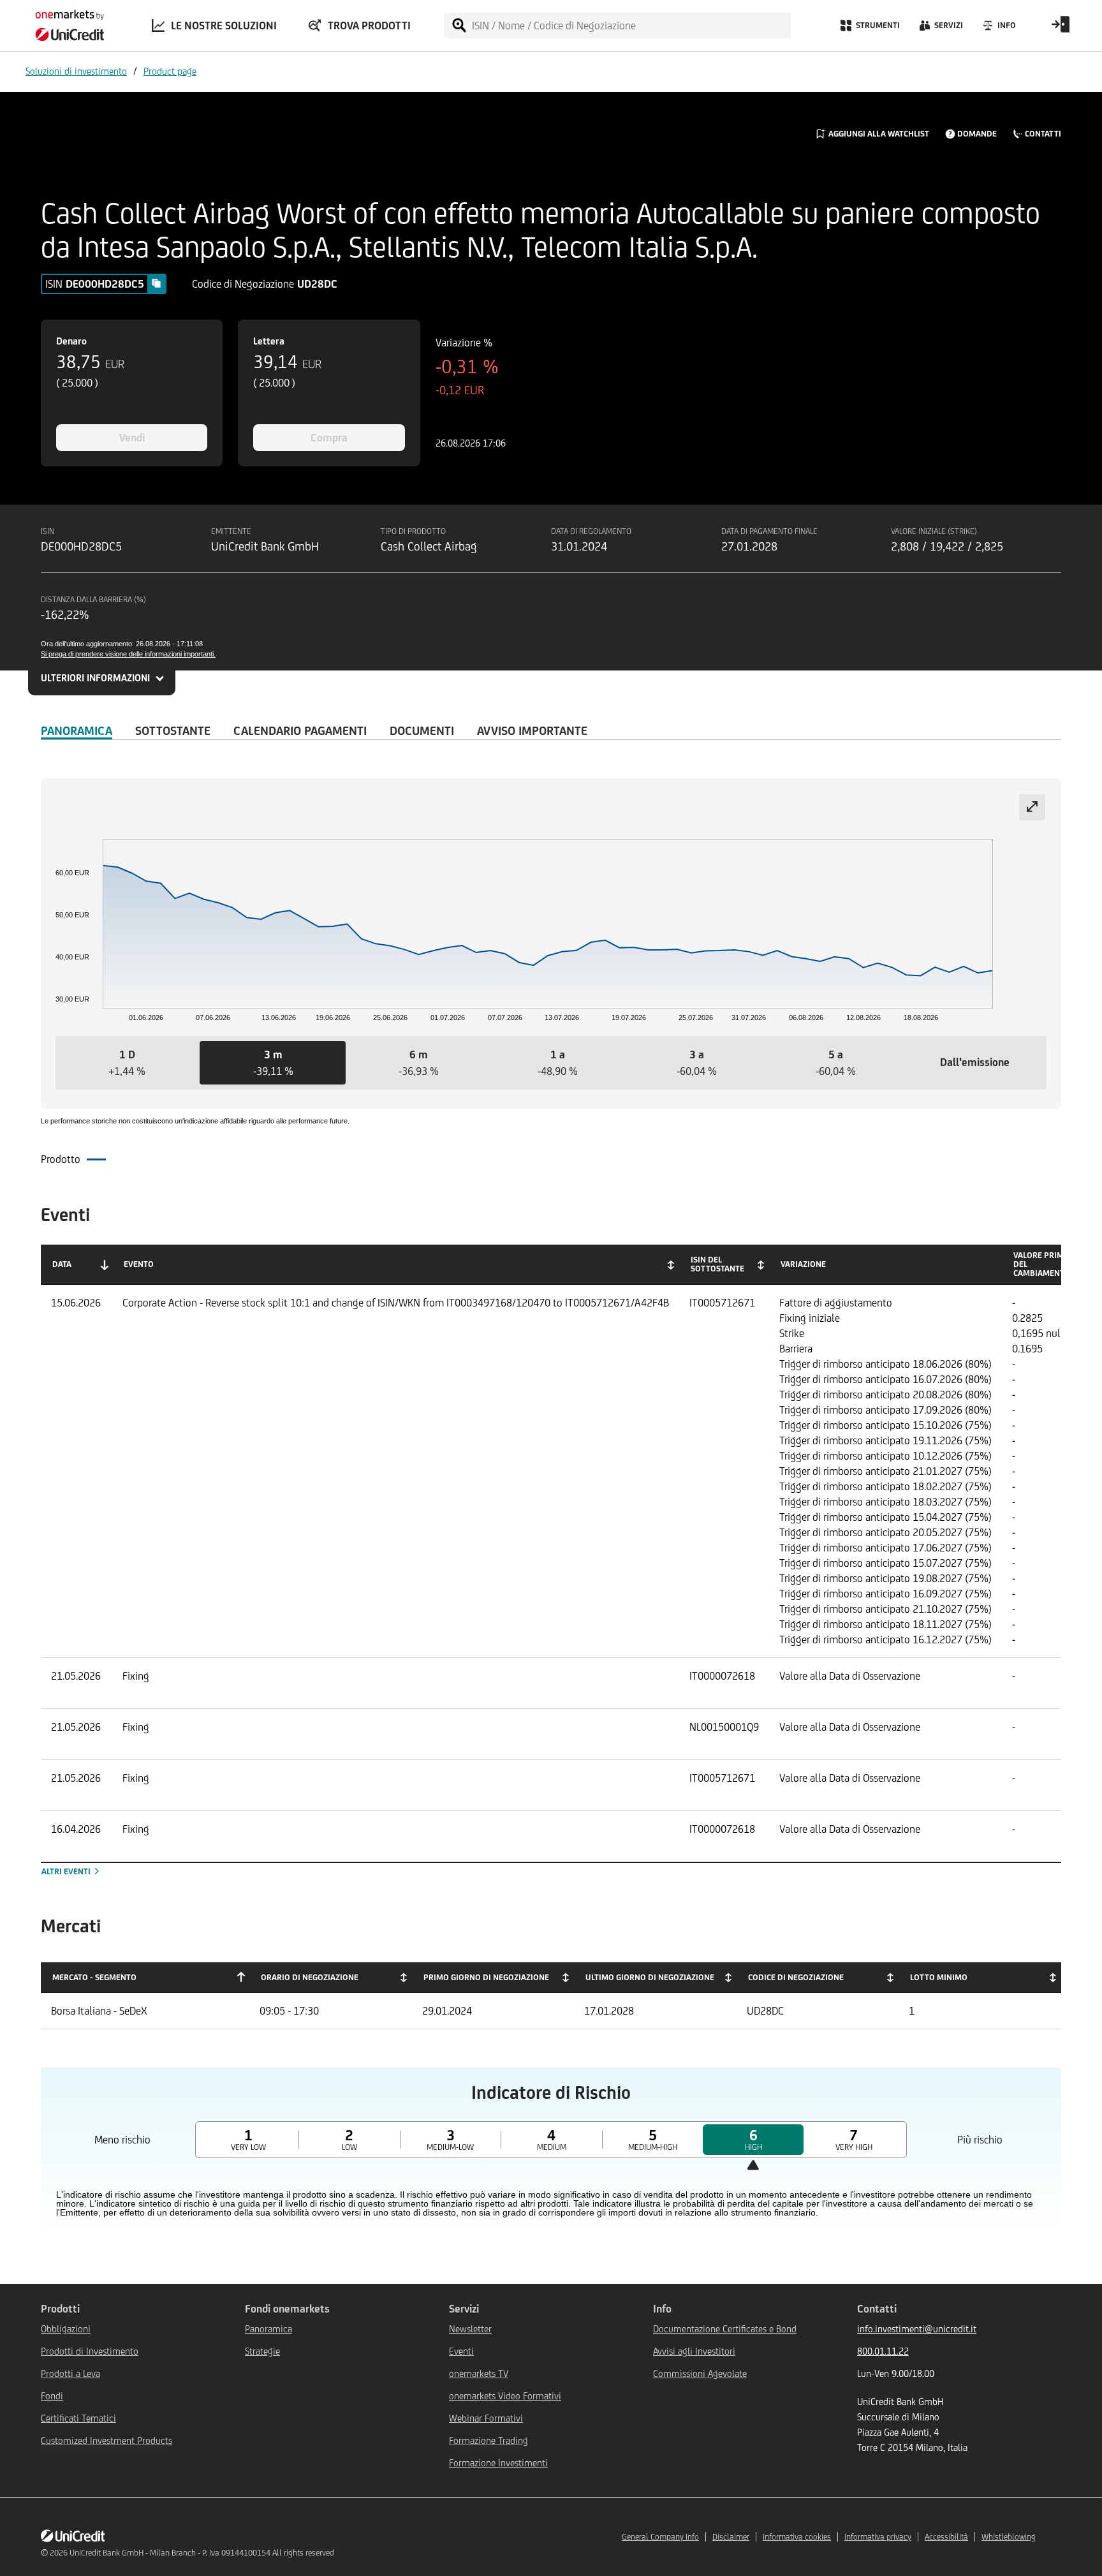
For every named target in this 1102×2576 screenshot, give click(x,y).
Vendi (132, 438)
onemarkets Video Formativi (505, 2396)
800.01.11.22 (883, 2351)
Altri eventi (67, 1871)
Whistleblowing (1009, 2537)
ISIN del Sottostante (717, 1264)
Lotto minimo (939, 1977)
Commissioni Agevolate (700, 2373)
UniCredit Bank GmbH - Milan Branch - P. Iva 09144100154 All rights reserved (202, 2553)
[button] (127, 1063)
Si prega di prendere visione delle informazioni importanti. (128, 654)
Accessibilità (946, 2537)
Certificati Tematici (78, 2418)
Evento (139, 1264)
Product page (170, 71)
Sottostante (173, 730)
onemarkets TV (479, 2373)
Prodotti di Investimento (90, 2351)
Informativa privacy (878, 2537)
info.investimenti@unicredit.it (917, 2329)
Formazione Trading (489, 2440)
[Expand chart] (1032, 807)
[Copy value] (156, 283)
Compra (329, 438)
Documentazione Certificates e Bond (725, 2329)
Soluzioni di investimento (76, 71)
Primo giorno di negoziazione (486, 1977)
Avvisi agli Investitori (694, 2351)
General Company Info (660, 2537)
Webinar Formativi (486, 2418)
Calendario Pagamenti (300, 730)
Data (62, 1264)
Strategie (262, 2351)
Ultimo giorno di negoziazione (650, 1977)
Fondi (52, 2396)
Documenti (422, 730)
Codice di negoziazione (796, 1977)
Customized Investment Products (107, 2440)
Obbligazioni (66, 2329)
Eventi (461, 2351)
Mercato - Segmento (94, 1977)
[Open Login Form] (1061, 29)
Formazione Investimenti (498, 2463)
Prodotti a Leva (70, 2373)
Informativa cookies (797, 2537)
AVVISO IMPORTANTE (532, 730)
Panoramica (77, 730)
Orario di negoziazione (310, 1977)
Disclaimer (731, 2537)
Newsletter (470, 2329)
